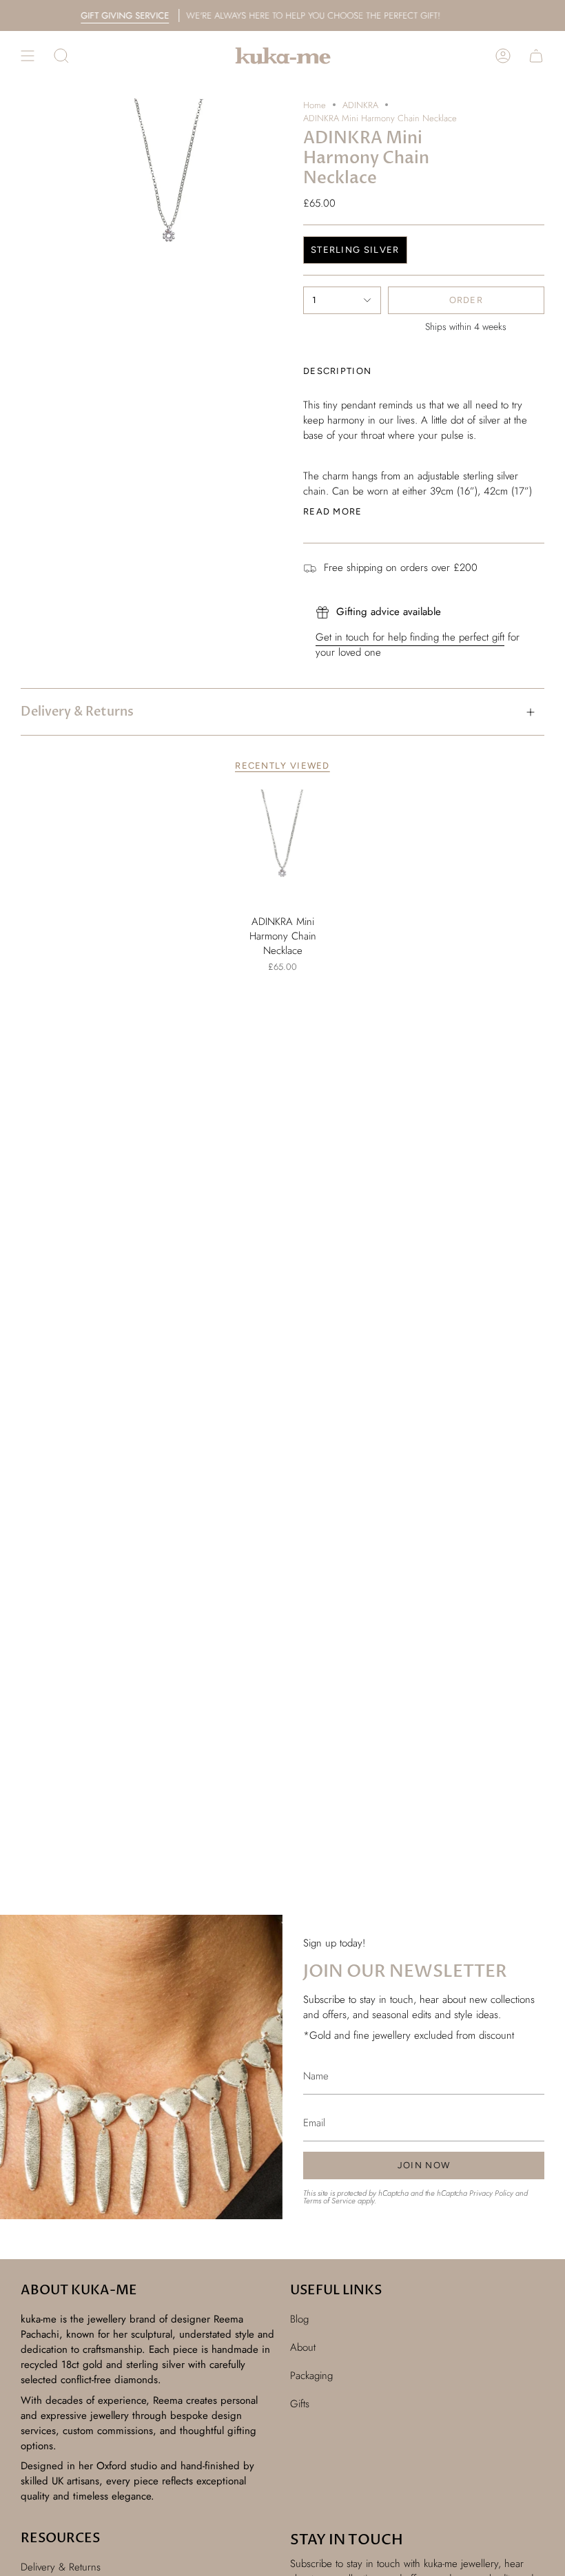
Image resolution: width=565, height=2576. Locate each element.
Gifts (300, 2404)
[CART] (536, 56)
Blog (299, 2319)
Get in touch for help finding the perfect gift (410, 637)
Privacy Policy (491, 2193)
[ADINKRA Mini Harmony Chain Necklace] (282, 849)
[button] (61, 56)
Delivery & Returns (77, 712)
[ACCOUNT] (503, 56)
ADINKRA (360, 105)
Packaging (311, 2376)
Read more (333, 511)
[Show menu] (28, 56)
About (303, 2347)
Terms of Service (329, 2201)
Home (315, 105)
